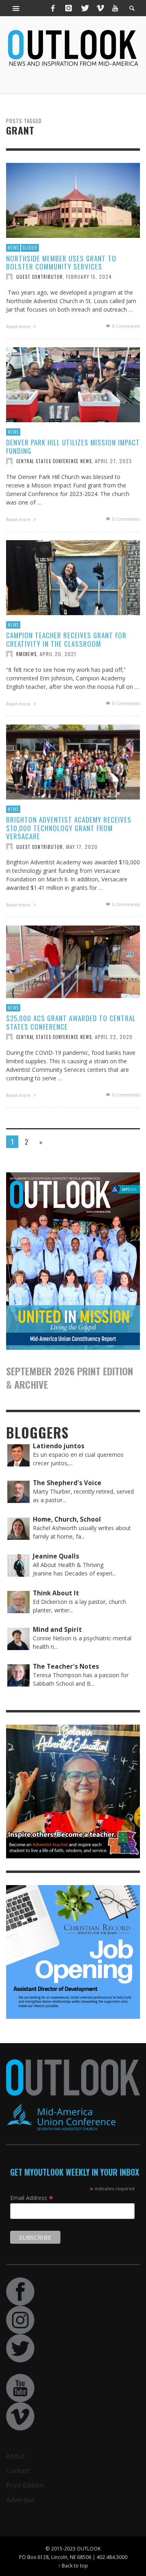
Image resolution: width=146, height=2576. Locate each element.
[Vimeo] (100, 8)
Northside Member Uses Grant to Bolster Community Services (61, 262)
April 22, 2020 (114, 1037)
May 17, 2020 (82, 846)
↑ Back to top (73, 2565)
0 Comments (126, 326)
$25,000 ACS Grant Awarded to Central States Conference (71, 1022)
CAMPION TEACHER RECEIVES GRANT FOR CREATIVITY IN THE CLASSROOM (66, 639)
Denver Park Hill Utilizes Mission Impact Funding (73, 446)
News (13, 248)
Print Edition (25, 2485)
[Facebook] (53, 8)
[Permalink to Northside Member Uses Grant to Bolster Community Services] (73, 200)
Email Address (32, 2198)
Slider (30, 248)
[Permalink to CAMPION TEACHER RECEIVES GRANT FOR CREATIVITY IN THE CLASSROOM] (73, 577)
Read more (19, 326)
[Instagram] (69, 8)
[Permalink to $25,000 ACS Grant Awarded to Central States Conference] (73, 961)
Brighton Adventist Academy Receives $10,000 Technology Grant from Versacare (69, 828)
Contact (18, 2471)
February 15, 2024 (89, 277)
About (15, 2456)
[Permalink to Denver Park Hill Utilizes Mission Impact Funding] (73, 384)
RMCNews (26, 654)
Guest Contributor (40, 277)
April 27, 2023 (113, 461)
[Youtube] (115, 8)
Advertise (20, 2500)
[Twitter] (84, 8)
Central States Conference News (54, 461)
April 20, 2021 (58, 654)
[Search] (16, 8)
